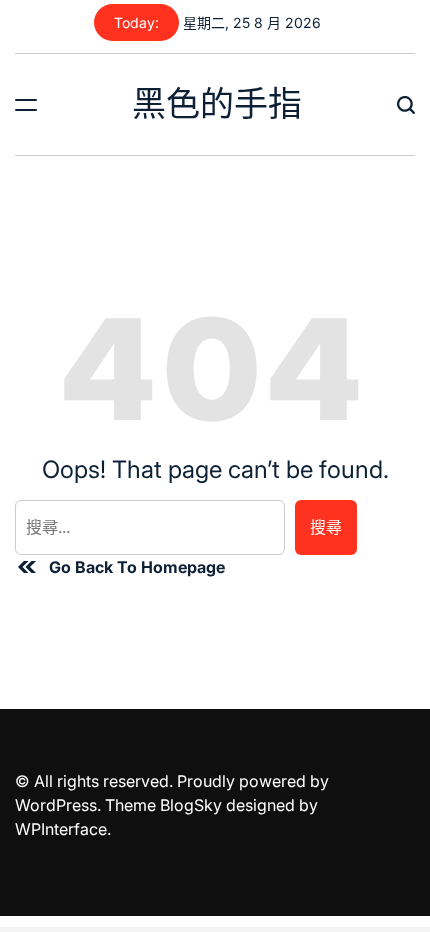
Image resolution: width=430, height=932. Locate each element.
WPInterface (61, 829)
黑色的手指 (217, 104)
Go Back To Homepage (137, 567)
